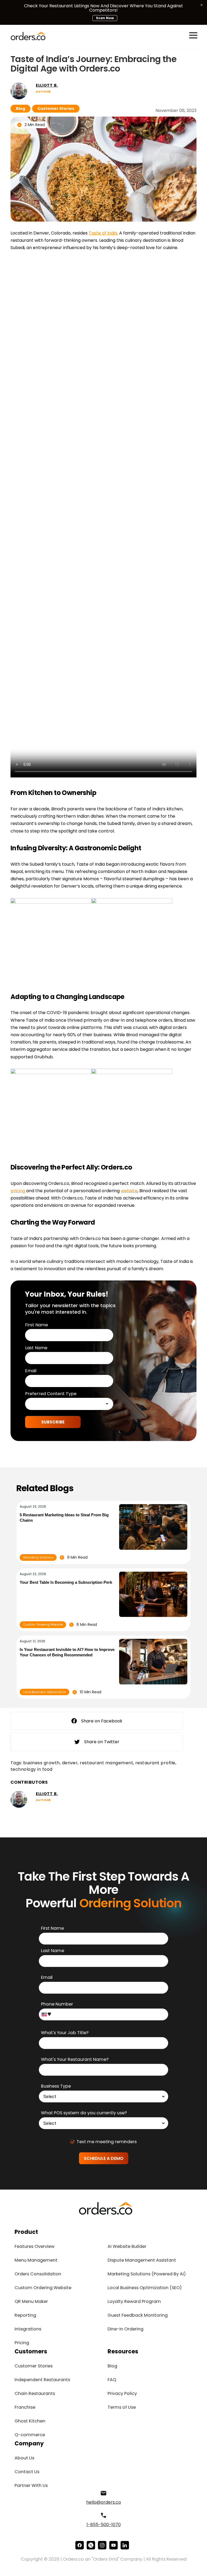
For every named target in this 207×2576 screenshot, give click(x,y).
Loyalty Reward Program (134, 2301)
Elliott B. (47, 85)
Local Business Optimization (45, 1692)
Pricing (22, 2343)
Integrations (28, 2329)
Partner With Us (31, 2485)
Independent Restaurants (42, 2380)
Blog (20, 108)
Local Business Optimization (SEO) (145, 2288)
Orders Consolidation (38, 2274)
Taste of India (103, 233)
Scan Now (105, 18)
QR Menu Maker (31, 2301)
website (129, 1191)
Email (31, 1371)
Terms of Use (122, 2407)
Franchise (25, 2407)
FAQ (112, 2380)
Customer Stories (56, 108)
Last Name (36, 1348)
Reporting (25, 2315)
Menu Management (36, 2260)
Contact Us (27, 2472)
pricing (18, 1191)
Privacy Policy (122, 2393)
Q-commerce (30, 2435)
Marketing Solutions (38, 1557)
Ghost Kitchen (30, 2421)
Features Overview (34, 2246)
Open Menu (193, 36)
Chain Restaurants (35, 2393)
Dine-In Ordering (125, 2329)
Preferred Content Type (51, 1394)
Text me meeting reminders (107, 2142)
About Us (24, 2458)
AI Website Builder (127, 2246)
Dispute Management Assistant (142, 2260)
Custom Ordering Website (43, 1625)
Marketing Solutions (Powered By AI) (147, 2274)
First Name (37, 1325)
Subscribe (53, 1422)
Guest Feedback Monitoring (138, 2315)
